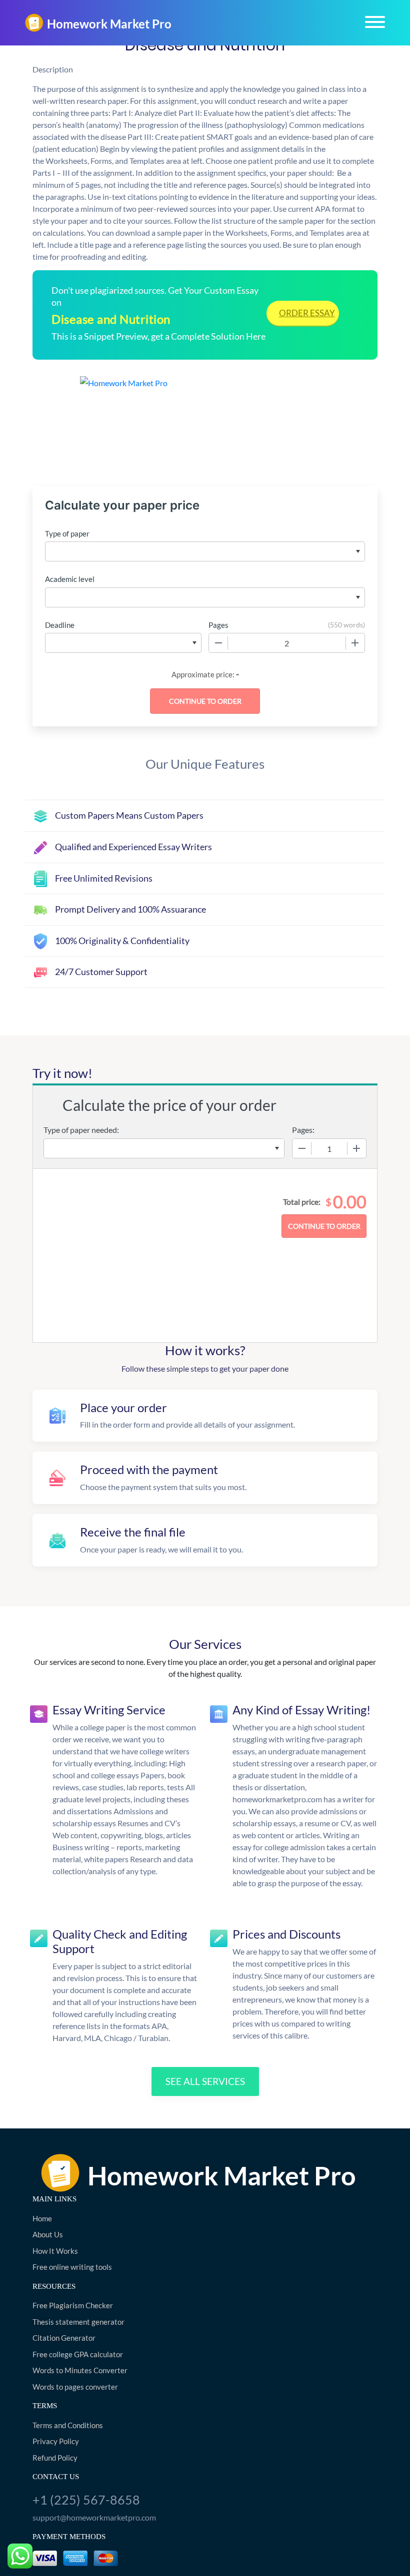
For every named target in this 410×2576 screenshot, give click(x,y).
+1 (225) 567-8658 (86, 2500)
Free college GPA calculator (78, 2354)
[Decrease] (218, 643)
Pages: (303, 1130)
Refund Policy (55, 2458)
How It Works (55, 2251)
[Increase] (355, 643)
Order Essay (307, 313)
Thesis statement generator (78, 2322)
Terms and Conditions (68, 2425)
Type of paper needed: (81, 1130)
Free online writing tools (72, 2267)
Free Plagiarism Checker (73, 2305)
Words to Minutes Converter (80, 2370)
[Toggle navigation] (375, 22)
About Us (48, 2234)
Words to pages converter (75, 2387)
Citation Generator (64, 2338)
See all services (205, 2081)
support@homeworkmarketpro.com (94, 2517)
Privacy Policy (56, 2441)
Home (42, 2218)
